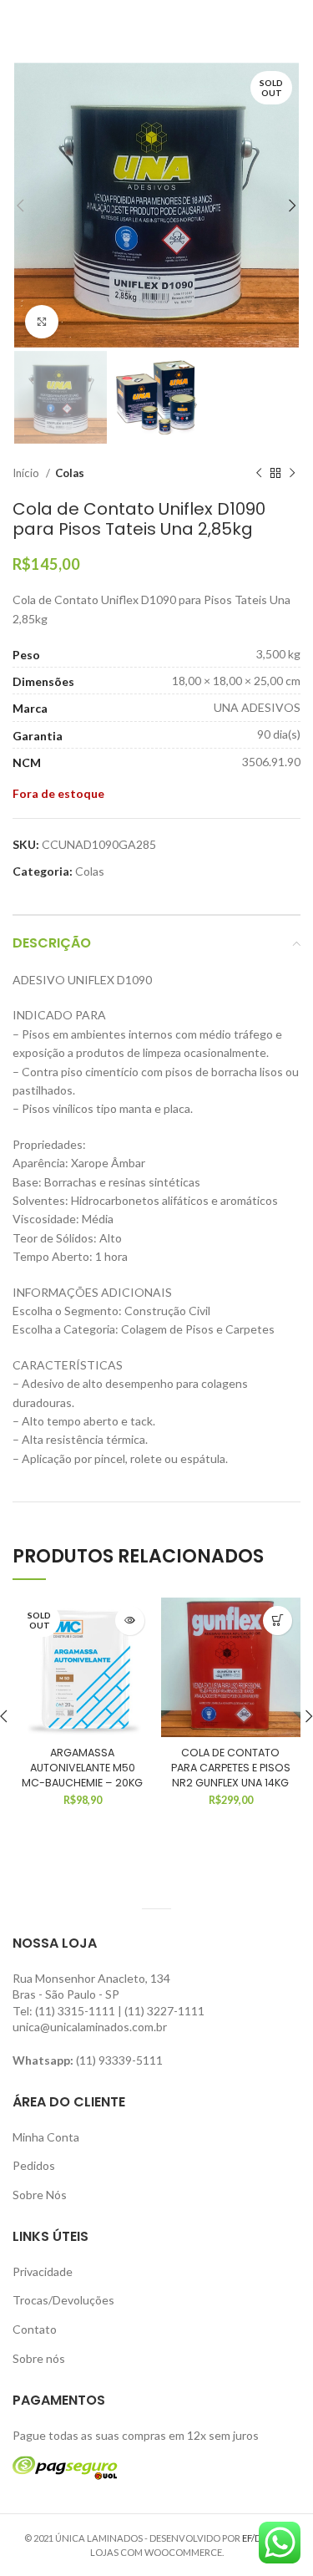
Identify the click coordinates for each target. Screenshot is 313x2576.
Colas (70, 473)
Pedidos (34, 2165)
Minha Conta (46, 2137)
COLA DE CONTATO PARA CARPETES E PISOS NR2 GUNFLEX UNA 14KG (231, 1767)
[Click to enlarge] (42, 322)
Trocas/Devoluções (63, 2300)
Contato (35, 2329)
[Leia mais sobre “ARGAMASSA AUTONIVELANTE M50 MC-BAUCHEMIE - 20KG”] (130, 1621)
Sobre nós (39, 2358)
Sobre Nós (40, 2195)
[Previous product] (259, 474)
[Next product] (292, 474)
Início (27, 473)
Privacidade (43, 2271)
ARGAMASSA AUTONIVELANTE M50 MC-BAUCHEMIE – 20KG (82, 1767)
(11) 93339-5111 (119, 2060)
